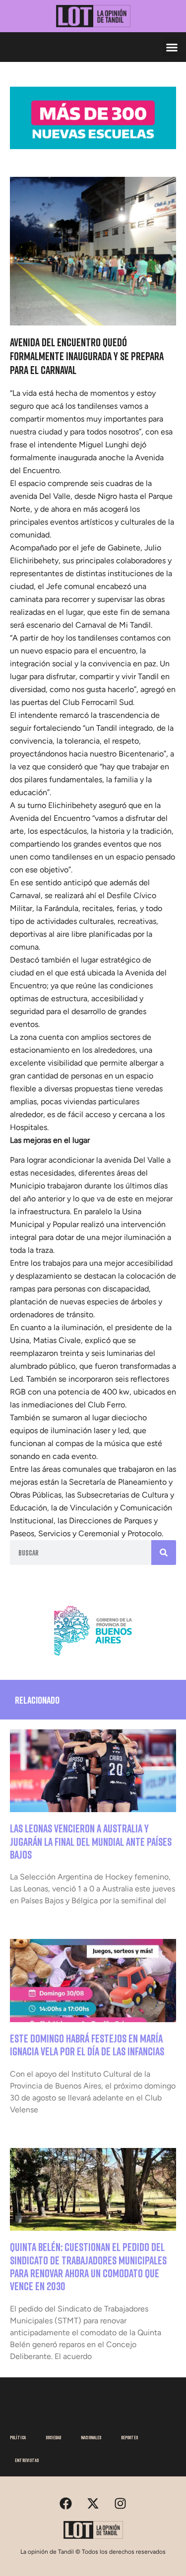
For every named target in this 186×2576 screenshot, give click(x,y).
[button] (172, 47)
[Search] (164, 1553)
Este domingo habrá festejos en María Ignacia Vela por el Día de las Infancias (87, 2045)
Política (18, 2437)
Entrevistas (27, 2460)
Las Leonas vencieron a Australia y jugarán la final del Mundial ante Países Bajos (91, 1841)
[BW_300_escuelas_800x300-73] (93, 146)
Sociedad (53, 2437)
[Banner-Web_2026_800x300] (93, 1659)
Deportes (129, 2437)
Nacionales (91, 2437)
